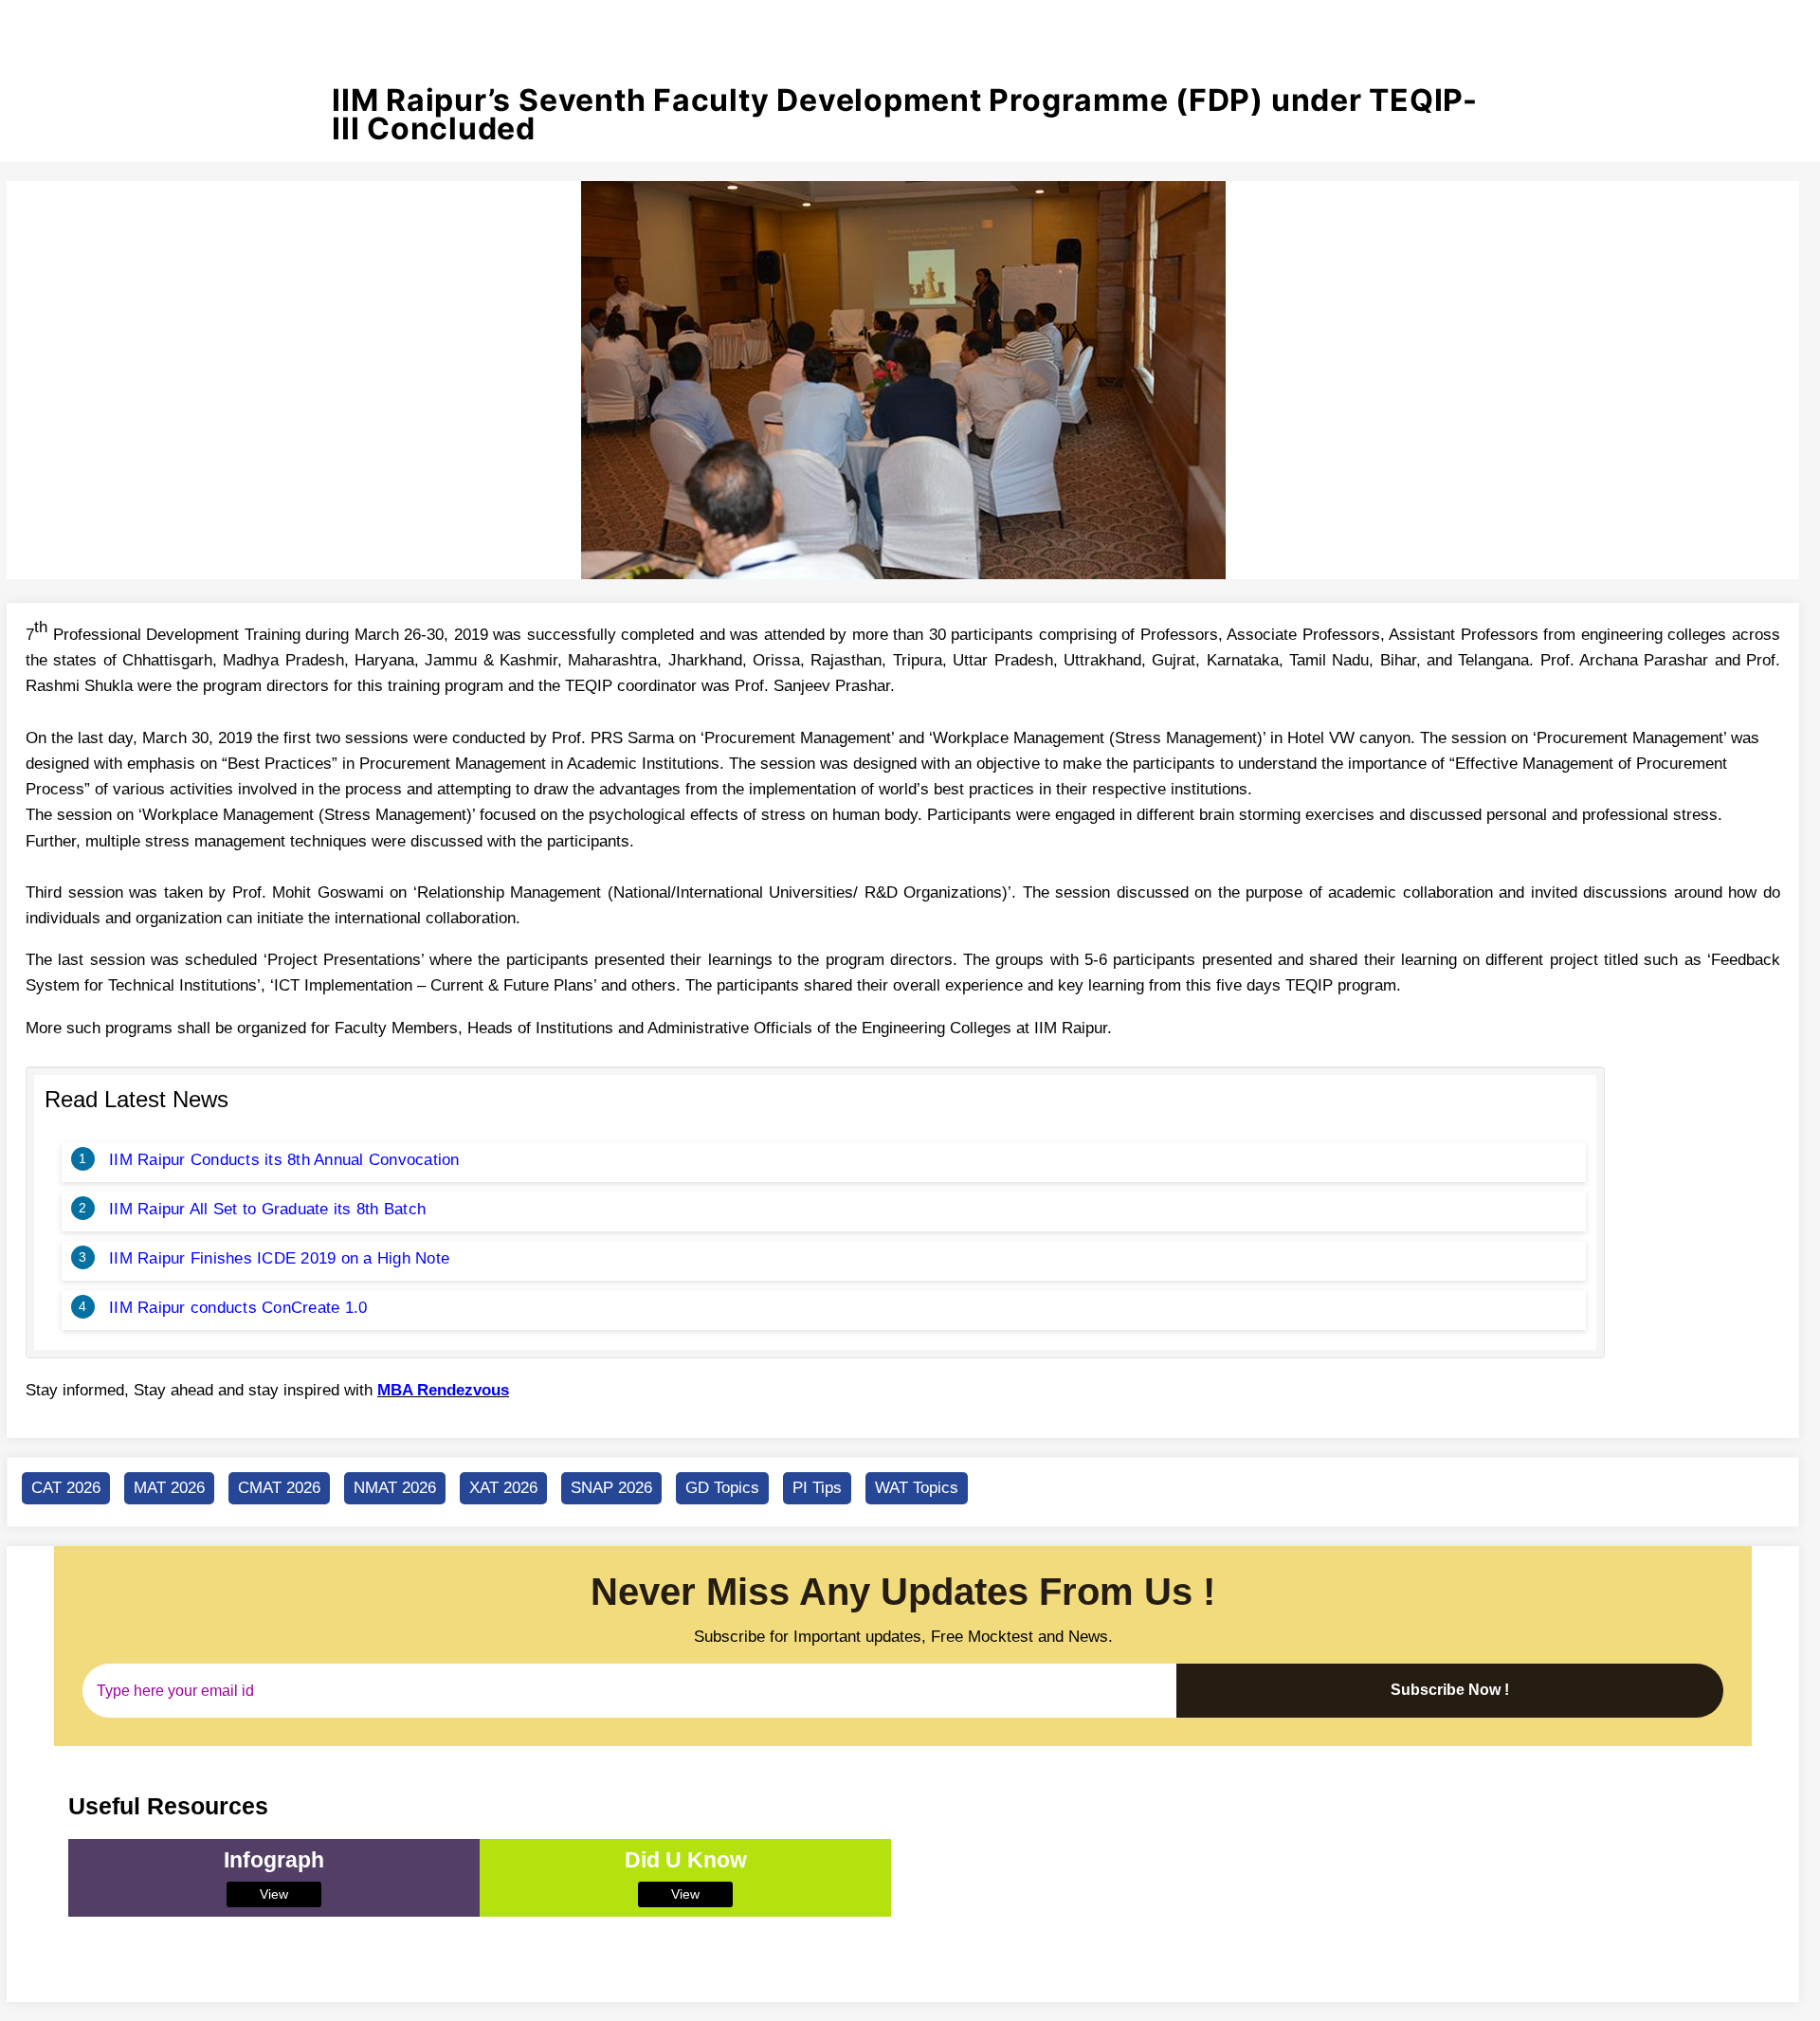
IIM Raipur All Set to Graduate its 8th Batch (267, 1209)
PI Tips (817, 1488)
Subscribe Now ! (1450, 1690)
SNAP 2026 (611, 1488)
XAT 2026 (503, 1488)
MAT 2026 (169, 1488)
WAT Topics (917, 1488)
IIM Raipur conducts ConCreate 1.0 (238, 1308)
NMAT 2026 (395, 1488)
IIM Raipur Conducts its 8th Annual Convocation (284, 1160)
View (274, 1894)
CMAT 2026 (279, 1488)
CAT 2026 (66, 1488)
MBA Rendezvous (443, 1390)
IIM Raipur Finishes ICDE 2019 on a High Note (279, 1258)
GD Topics (722, 1488)
